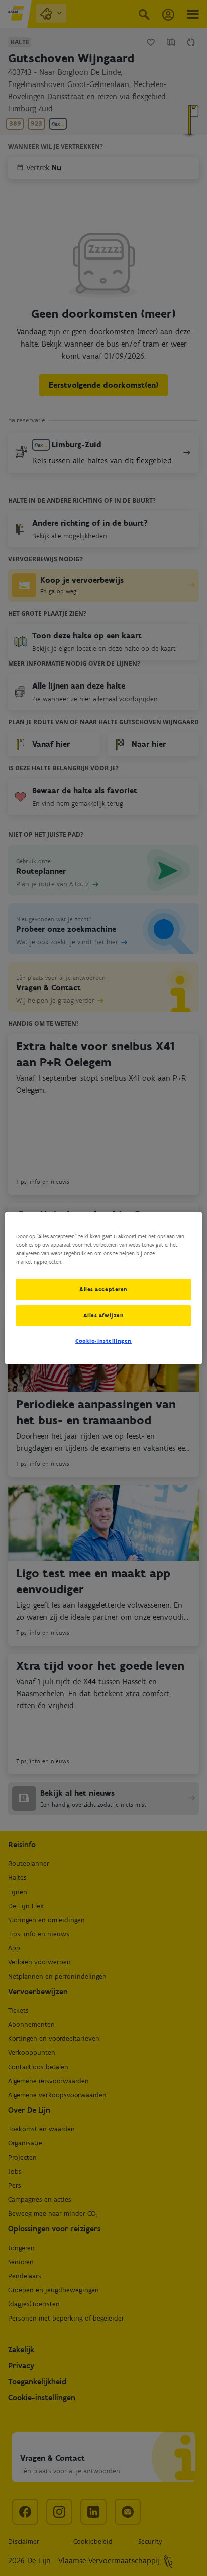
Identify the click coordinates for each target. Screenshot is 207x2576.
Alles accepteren (103, 1289)
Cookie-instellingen (103, 1341)
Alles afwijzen (104, 1315)
